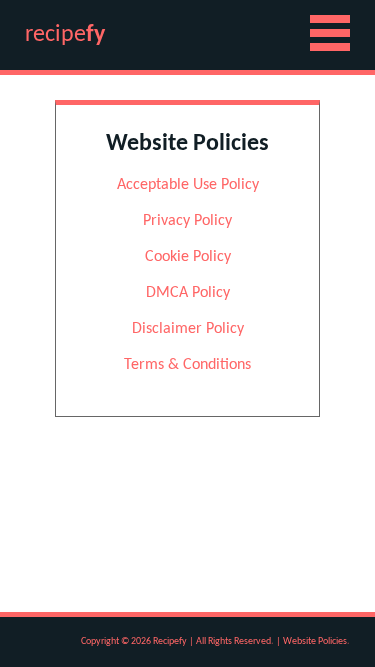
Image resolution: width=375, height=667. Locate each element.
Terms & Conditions (187, 365)
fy (65, 35)
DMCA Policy (188, 293)
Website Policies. (316, 641)
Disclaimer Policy (188, 329)
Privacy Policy (187, 221)
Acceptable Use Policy (188, 185)
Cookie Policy (188, 257)
